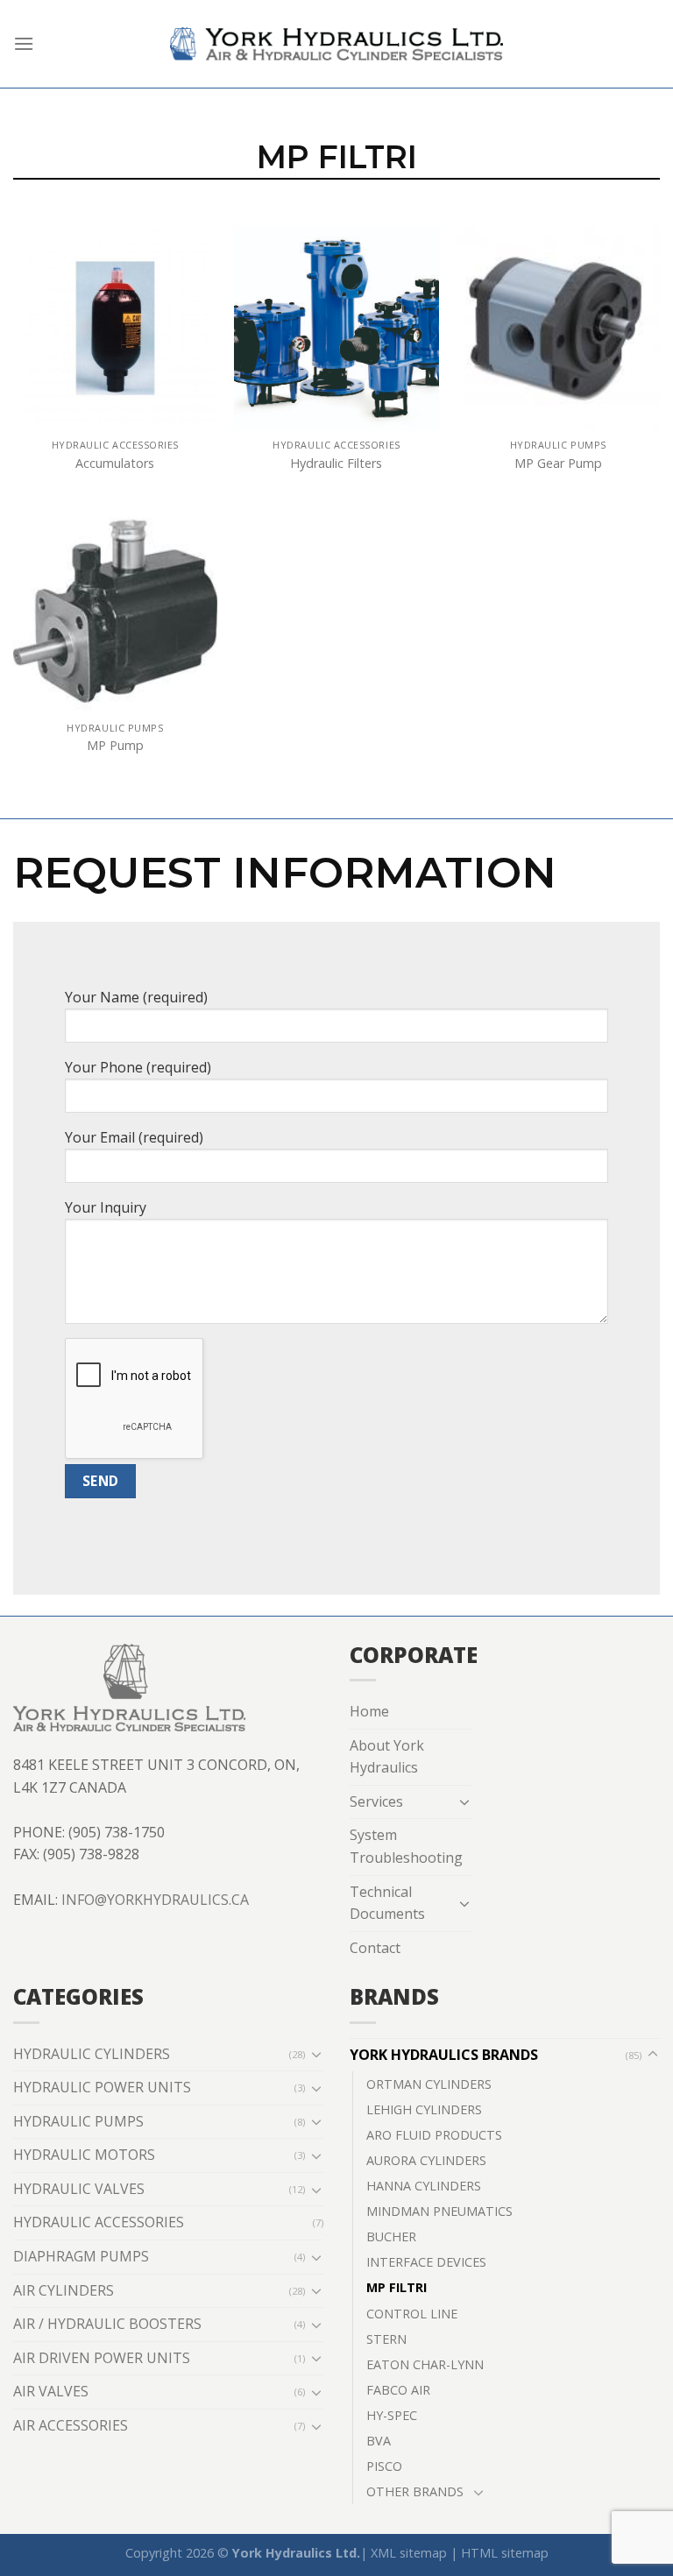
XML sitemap (409, 2553)
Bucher (391, 2236)
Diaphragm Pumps (81, 2256)
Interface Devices (426, 2262)
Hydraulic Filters (336, 464)
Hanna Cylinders (424, 2186)
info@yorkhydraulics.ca (155, 1900)
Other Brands (415, 2491)
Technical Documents (387, 1903)
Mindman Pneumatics (439, 2211)
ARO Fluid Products (434, 2135)
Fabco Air (398, 2390)
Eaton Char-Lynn (425, 2364)
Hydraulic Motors (84, 2155)
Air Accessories (71, 2425)
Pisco (384, 2466)
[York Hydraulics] (336, 44)
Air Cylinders (64, 2290)
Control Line (412, 2314)
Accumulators (115, 464)
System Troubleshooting (406, 1846)
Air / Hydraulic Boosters (107, 2324)
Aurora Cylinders (426, 2160)
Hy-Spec (392, 2415)
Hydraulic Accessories (99, 2222)
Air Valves (51, 2391)
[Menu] (24, 43)
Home (369, 1711)
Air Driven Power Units (102, 2358)
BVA (379, 2441)
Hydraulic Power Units (102, 2087)
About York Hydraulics (387, 1757)
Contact (375, 1948)
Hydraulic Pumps (78, 2121)
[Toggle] (464, 1801)
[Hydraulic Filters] (336, 328)
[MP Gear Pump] (558, 328)
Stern (386, 2339)
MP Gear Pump (558, 464)
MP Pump (115, 746)
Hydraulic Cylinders (92, 2054)
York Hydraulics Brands (444, 2055)
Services (376, 1801)
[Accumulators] (115, 328)
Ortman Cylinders (429, 2084)
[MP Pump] (115, 611)
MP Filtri (397, 2287)
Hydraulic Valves (79, 2189)
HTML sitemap (505, 2553)
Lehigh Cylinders (424, 2109)
